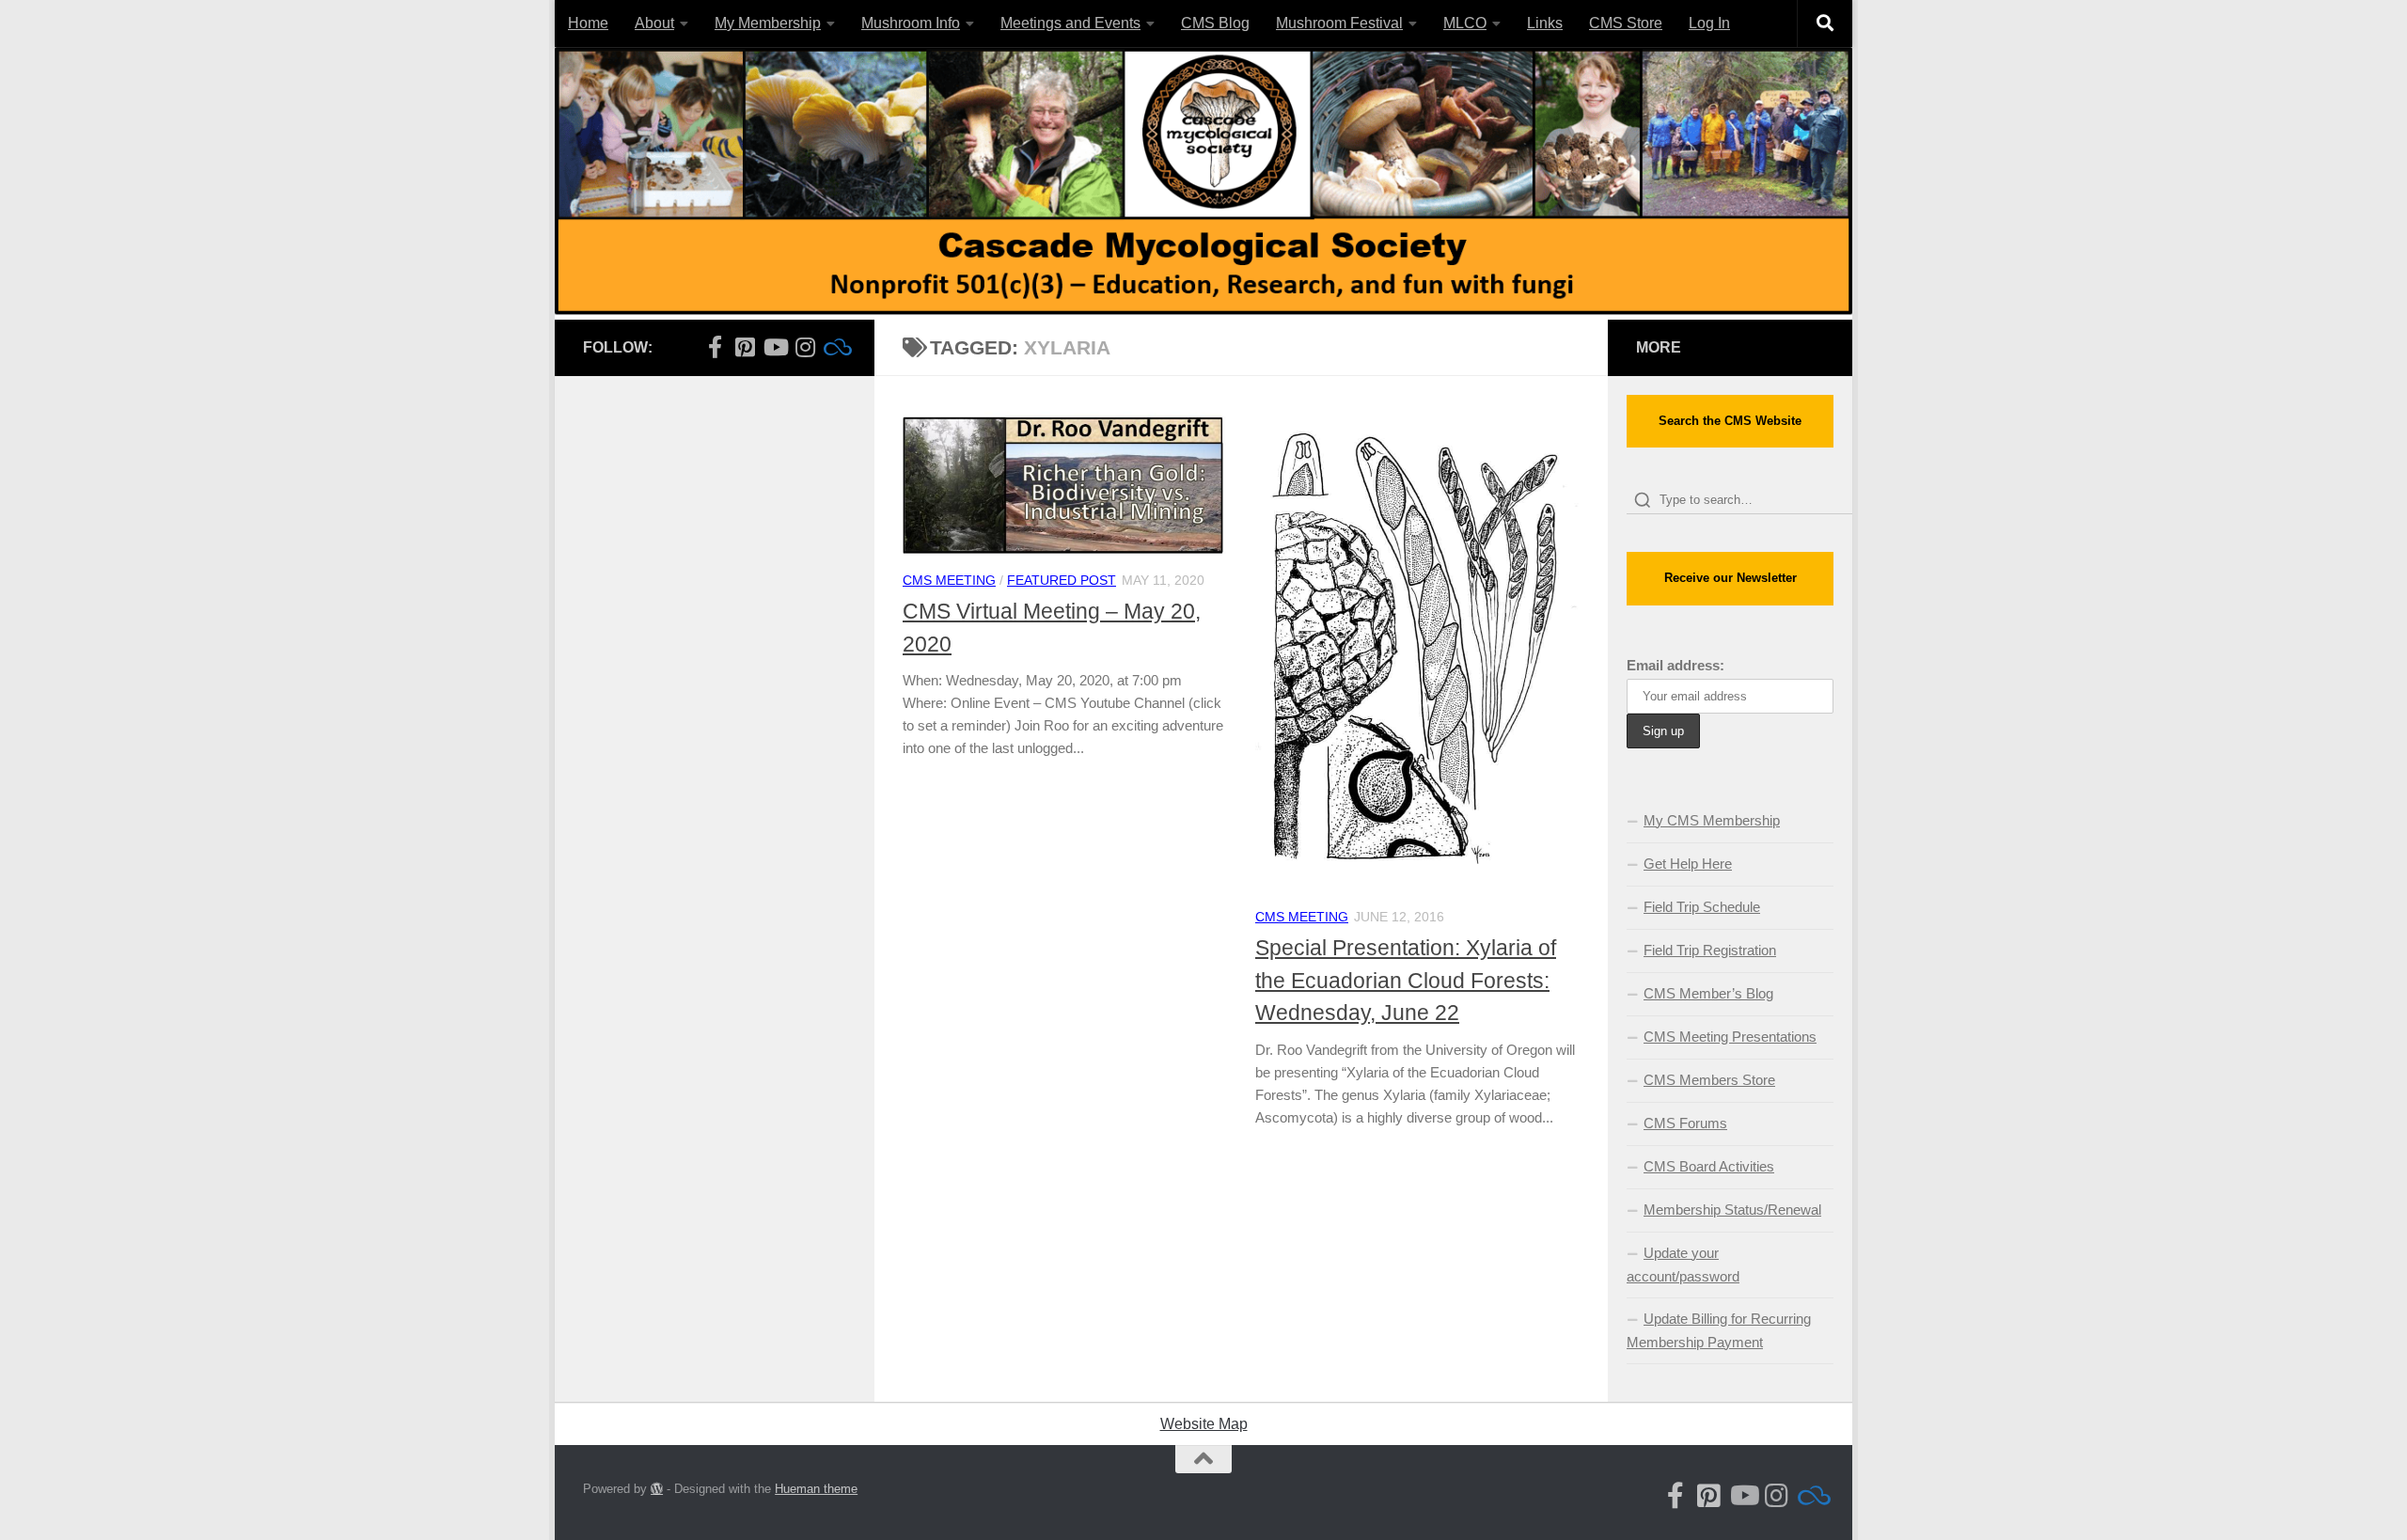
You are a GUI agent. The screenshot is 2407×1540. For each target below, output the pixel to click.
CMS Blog (1215, 23)
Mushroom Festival (1339, 23)
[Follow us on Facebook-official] (715, 347)
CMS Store (1626, 23)
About (654, 23)
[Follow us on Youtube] (775, 347)
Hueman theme (816, 1489)
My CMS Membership (1712, 820)
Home (588, 23)
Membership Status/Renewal (1732, 1210)
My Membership (768, 23)
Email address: (1675, 665)
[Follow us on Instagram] (805, 347)
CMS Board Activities (1709, 1166)
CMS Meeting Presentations (1730, 1037)
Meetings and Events (1070, 23)
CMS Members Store (1709, 1080)
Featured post (1062, 580)
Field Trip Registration (1710, 950)
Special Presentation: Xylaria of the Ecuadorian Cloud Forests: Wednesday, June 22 (1406, 980)
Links (1545, 23)
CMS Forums (1685, 1123)
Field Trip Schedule (1702, 907)
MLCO (1465, 23)
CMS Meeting (949, 580)
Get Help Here (1688, 864)
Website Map (1204, 1424)
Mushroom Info (911, 23)
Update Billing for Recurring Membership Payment (1719, 1330)
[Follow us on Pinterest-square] (745, 347)
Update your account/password (1683, 1265)
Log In (1709, 23)
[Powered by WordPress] (657, 1489)
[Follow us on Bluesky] (835, 347)
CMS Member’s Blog (1708, 993)
